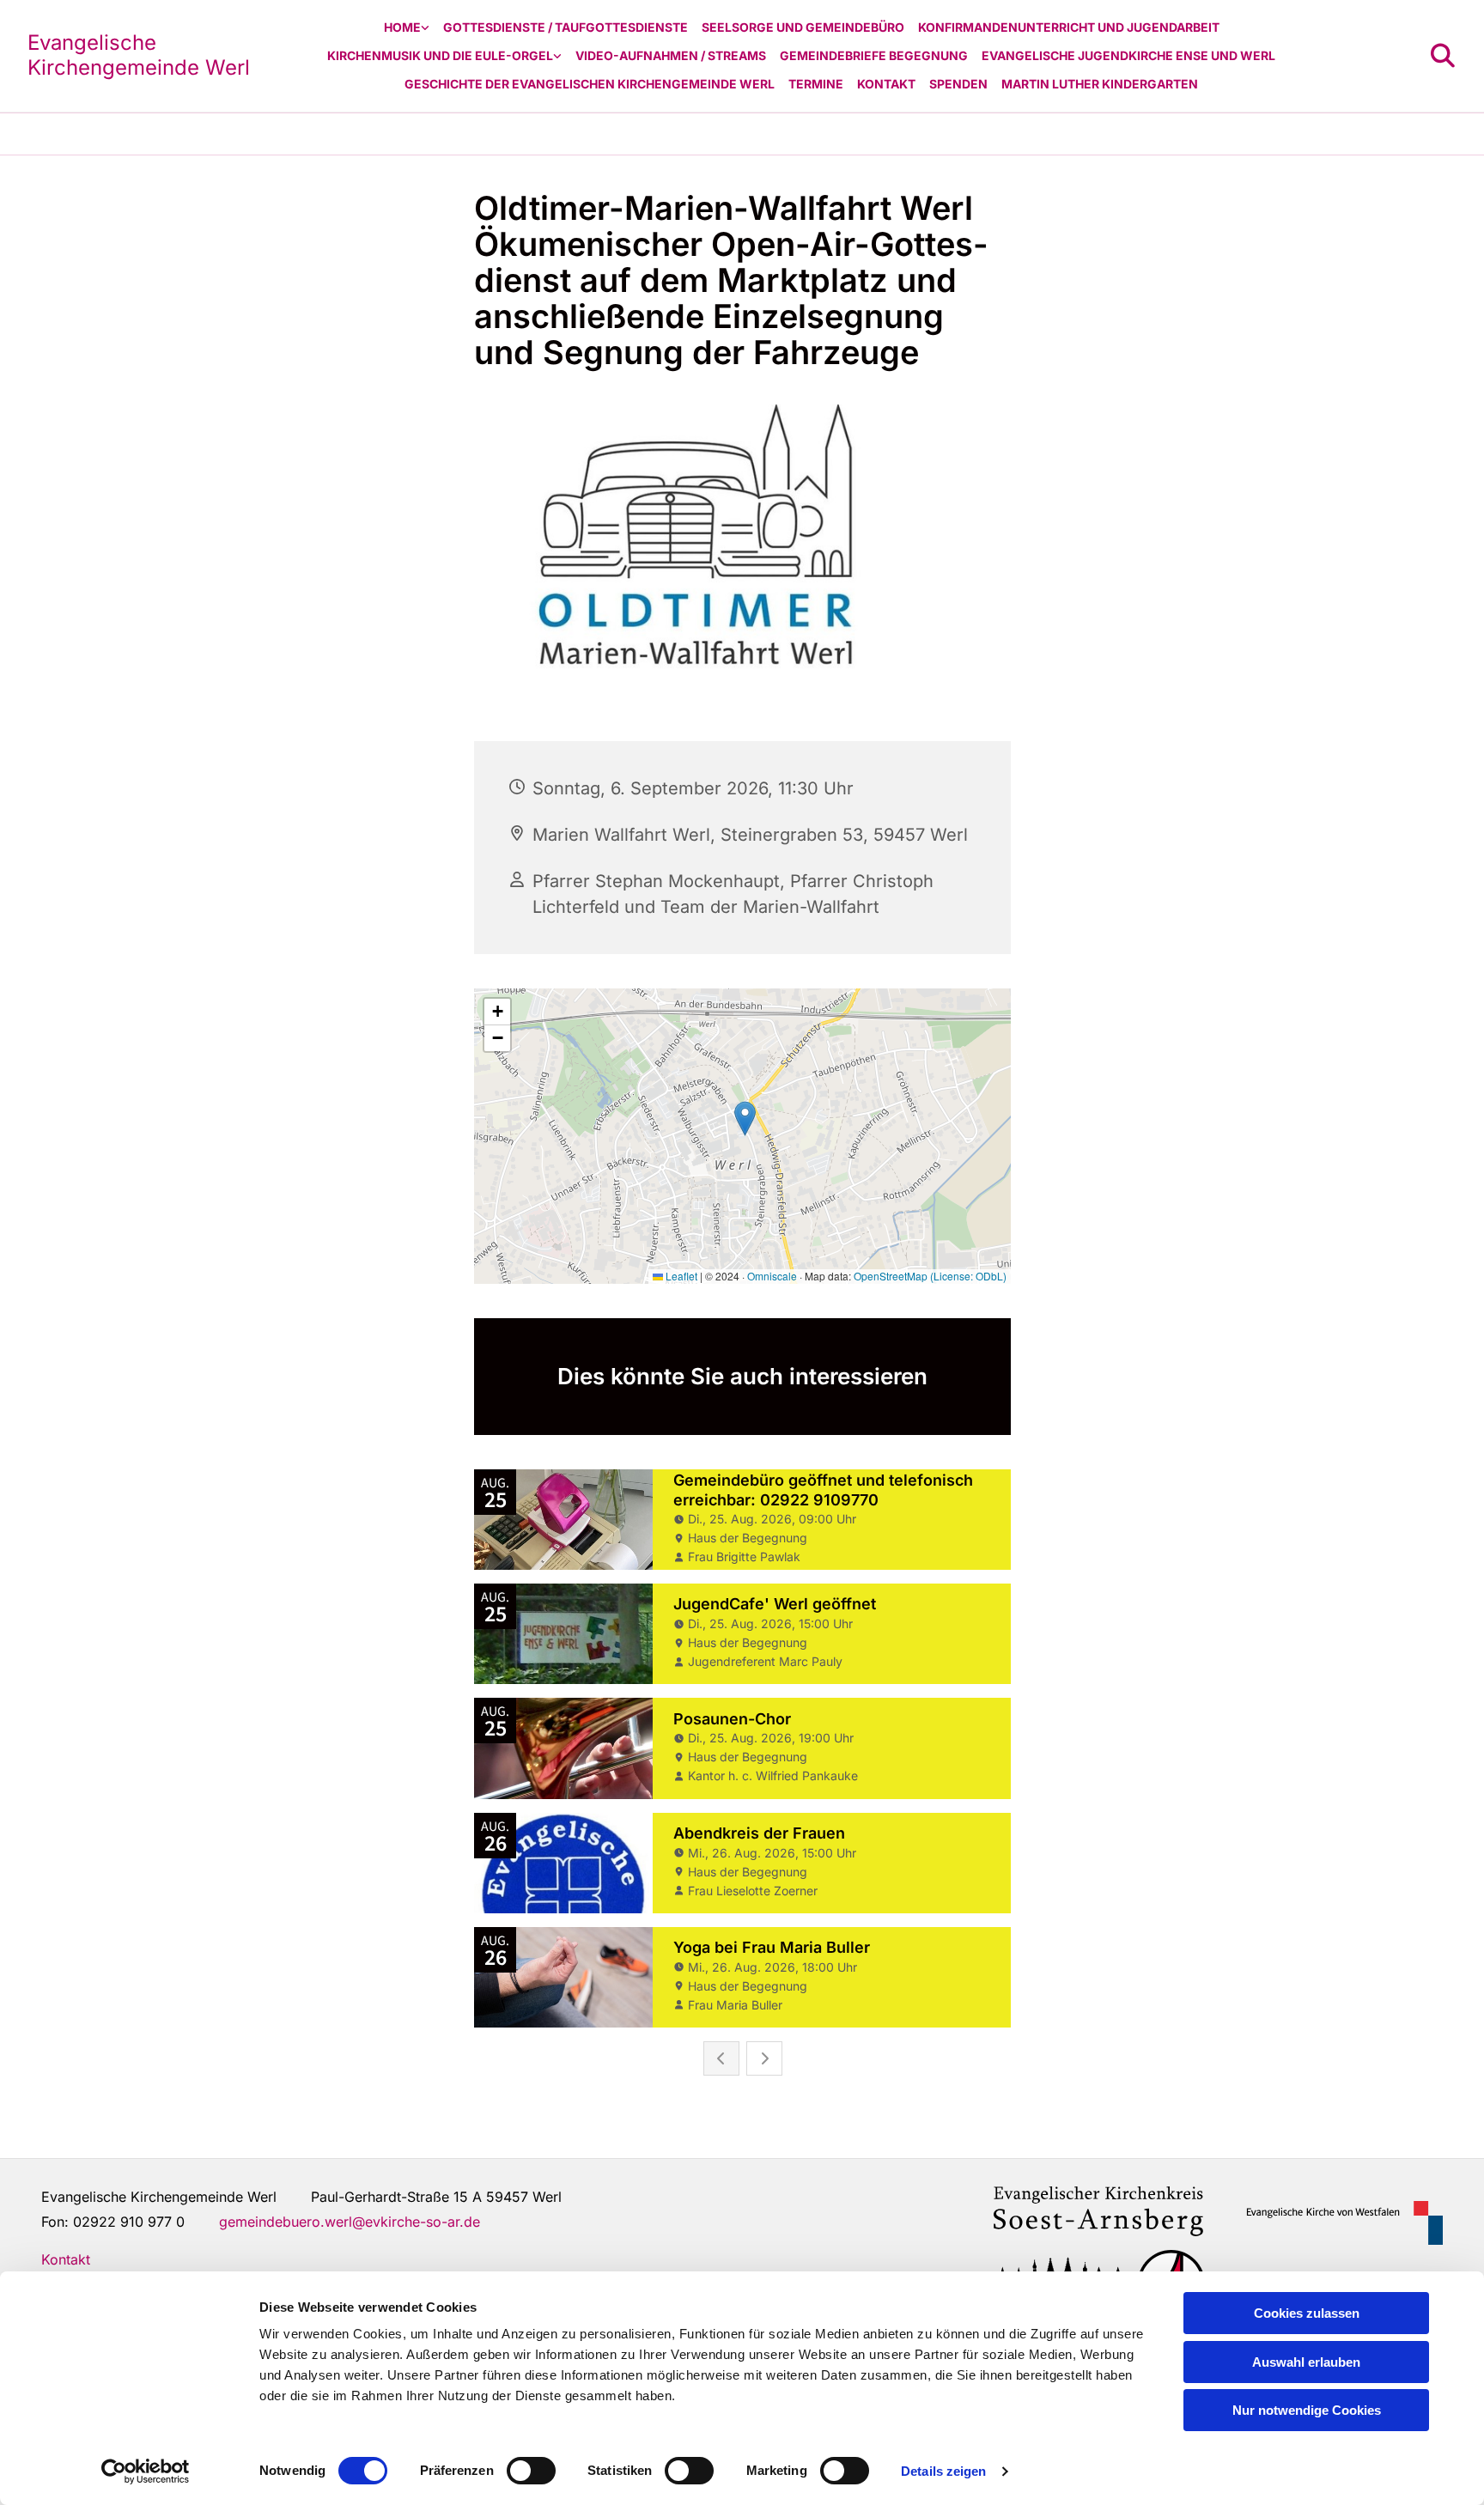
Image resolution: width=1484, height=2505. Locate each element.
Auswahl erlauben (1306, 2362)
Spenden (958, 84)
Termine (816, 84)
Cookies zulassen (1307, 2313)
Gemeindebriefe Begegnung (874, 55)
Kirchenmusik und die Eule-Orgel (440, 55)
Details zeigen (943, 2471)
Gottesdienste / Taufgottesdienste (566, 27)
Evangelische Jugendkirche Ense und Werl (1128, 55)
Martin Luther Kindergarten (1100, 84)
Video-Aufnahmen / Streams (671, 55)
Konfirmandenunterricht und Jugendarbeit (1069, 27)
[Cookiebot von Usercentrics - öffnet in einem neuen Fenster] (146, 2472)
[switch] (531, 2471)
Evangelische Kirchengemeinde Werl (139, 55)
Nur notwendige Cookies (1307, 2410)
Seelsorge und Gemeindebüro (803, 27)
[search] (1443, 56)
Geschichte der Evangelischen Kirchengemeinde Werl (590, 84)
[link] (407, 28)
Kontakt (886, 84)
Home (402, 27)
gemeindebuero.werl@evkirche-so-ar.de (350, 2222)
